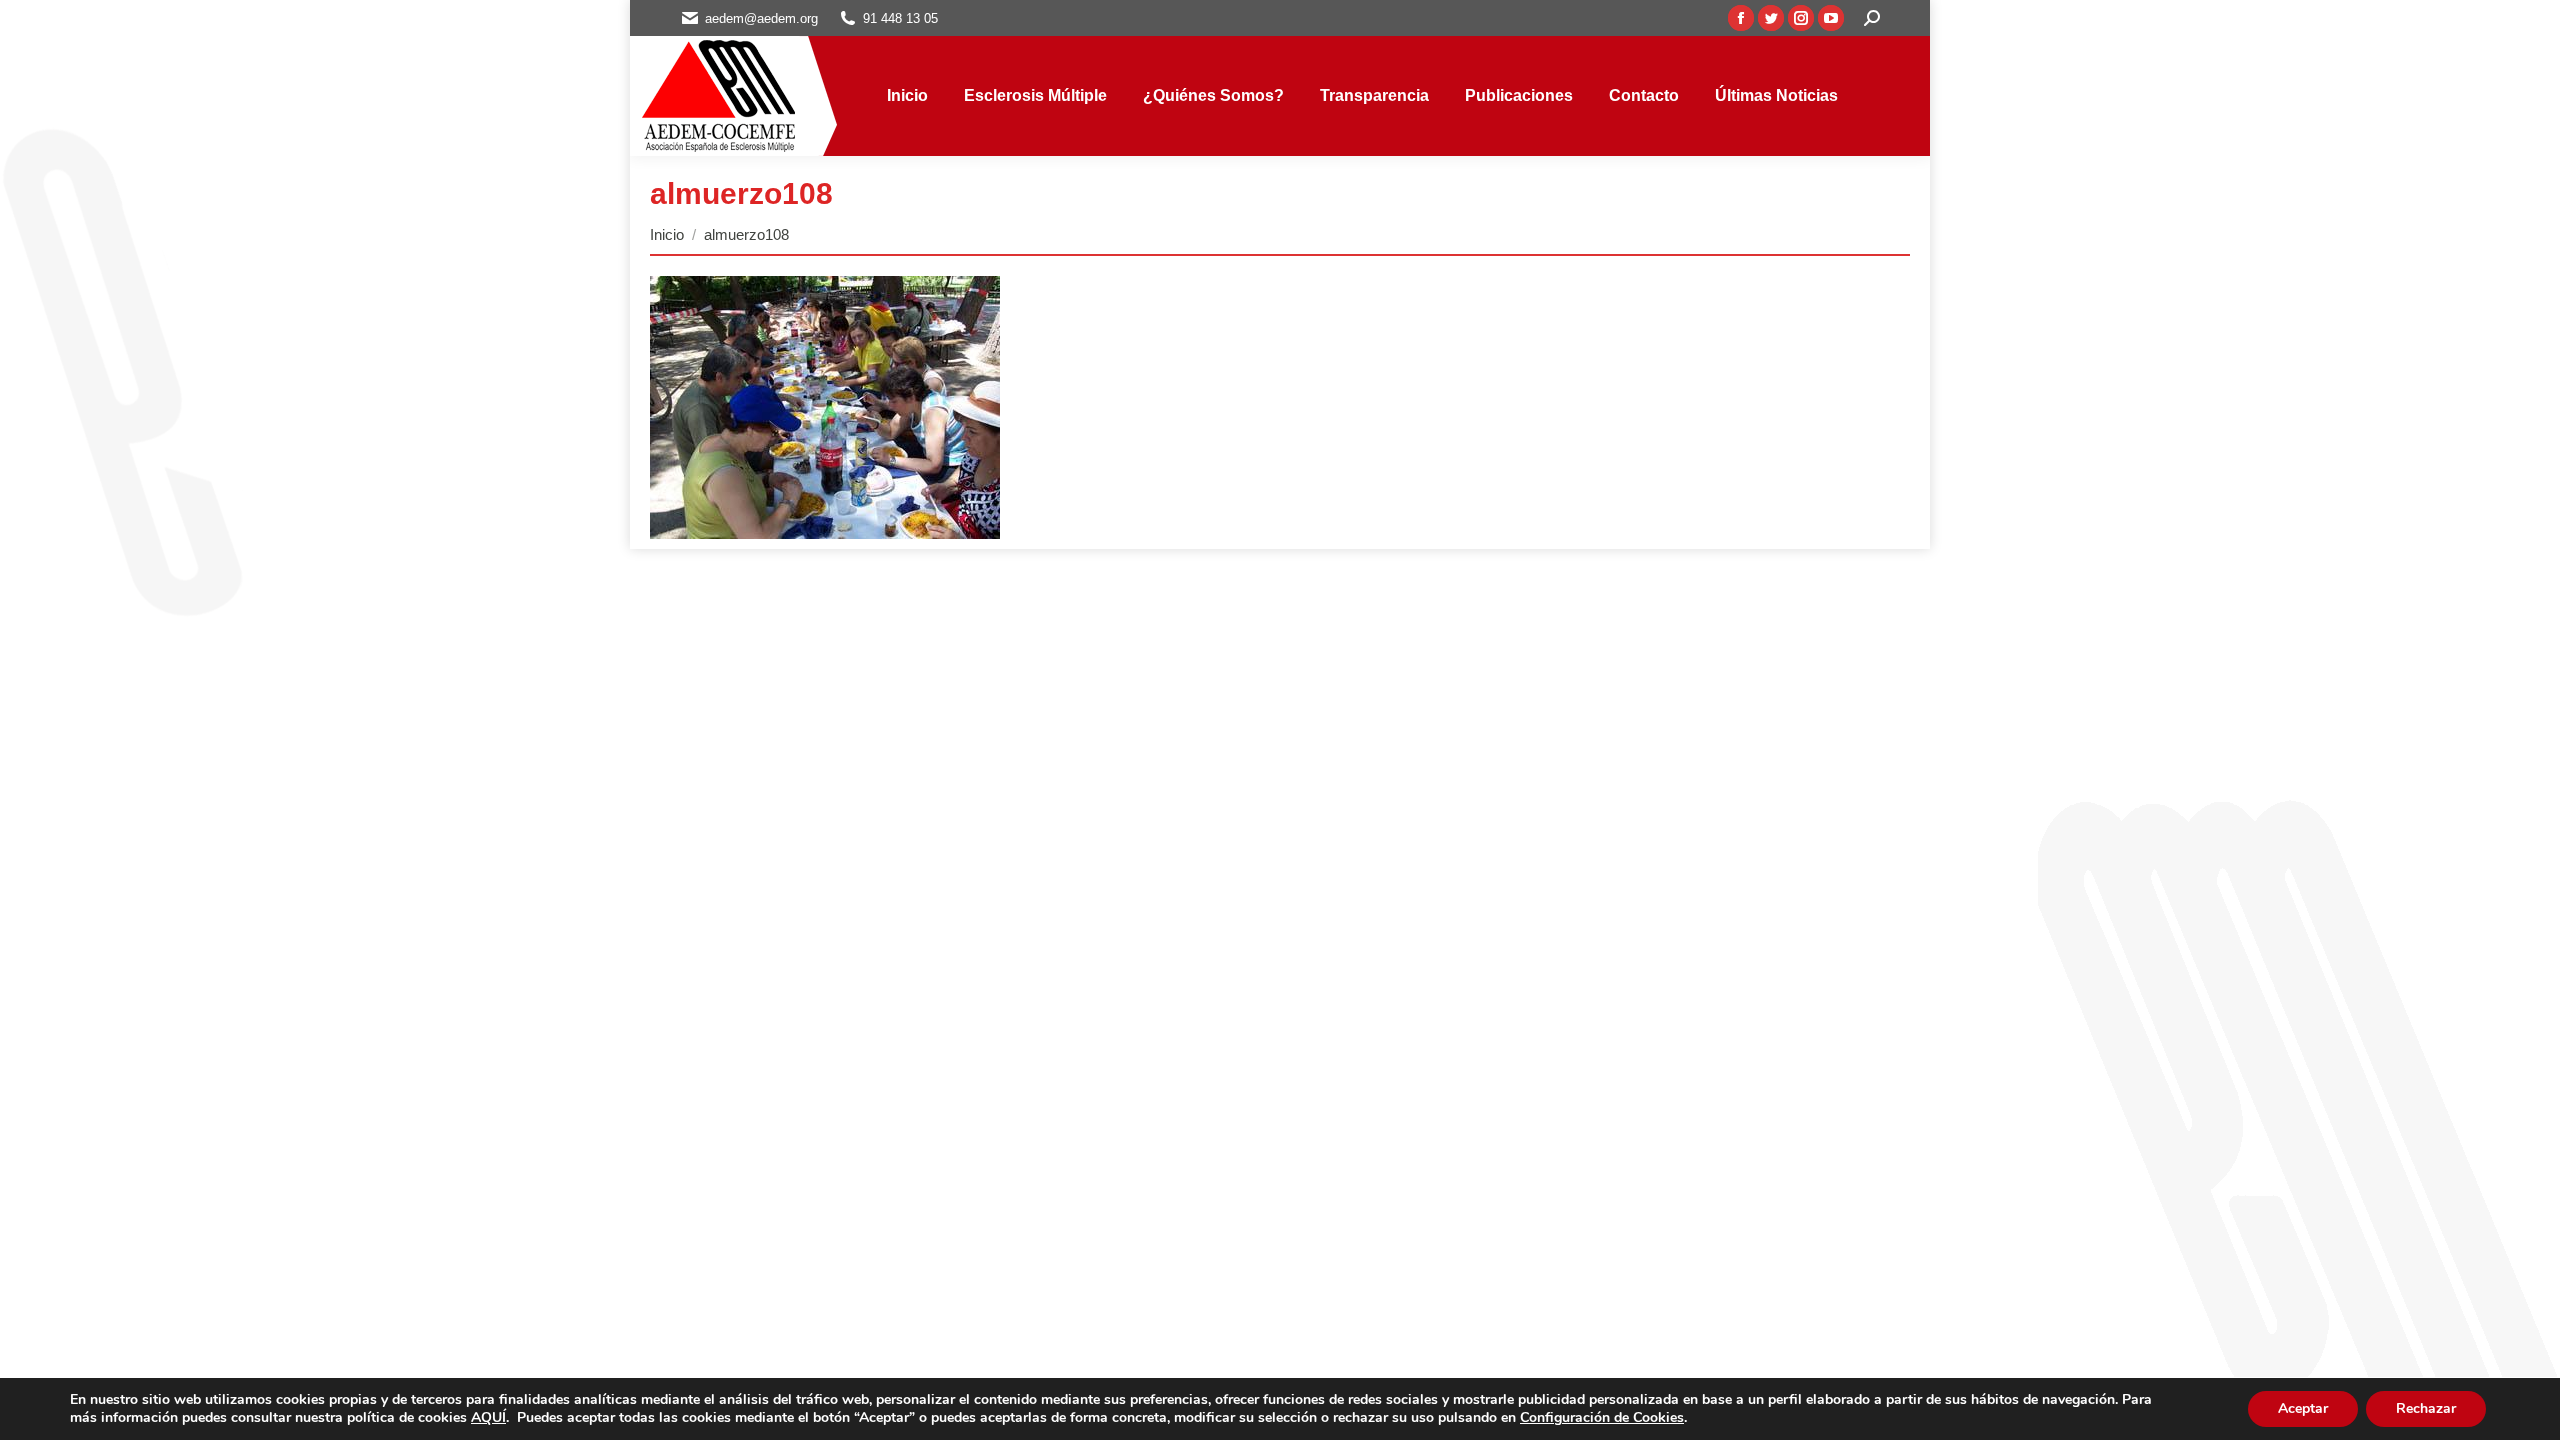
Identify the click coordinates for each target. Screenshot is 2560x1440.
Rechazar (2426, 1408)
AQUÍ (488, 1417)
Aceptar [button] (2303, 1408)
